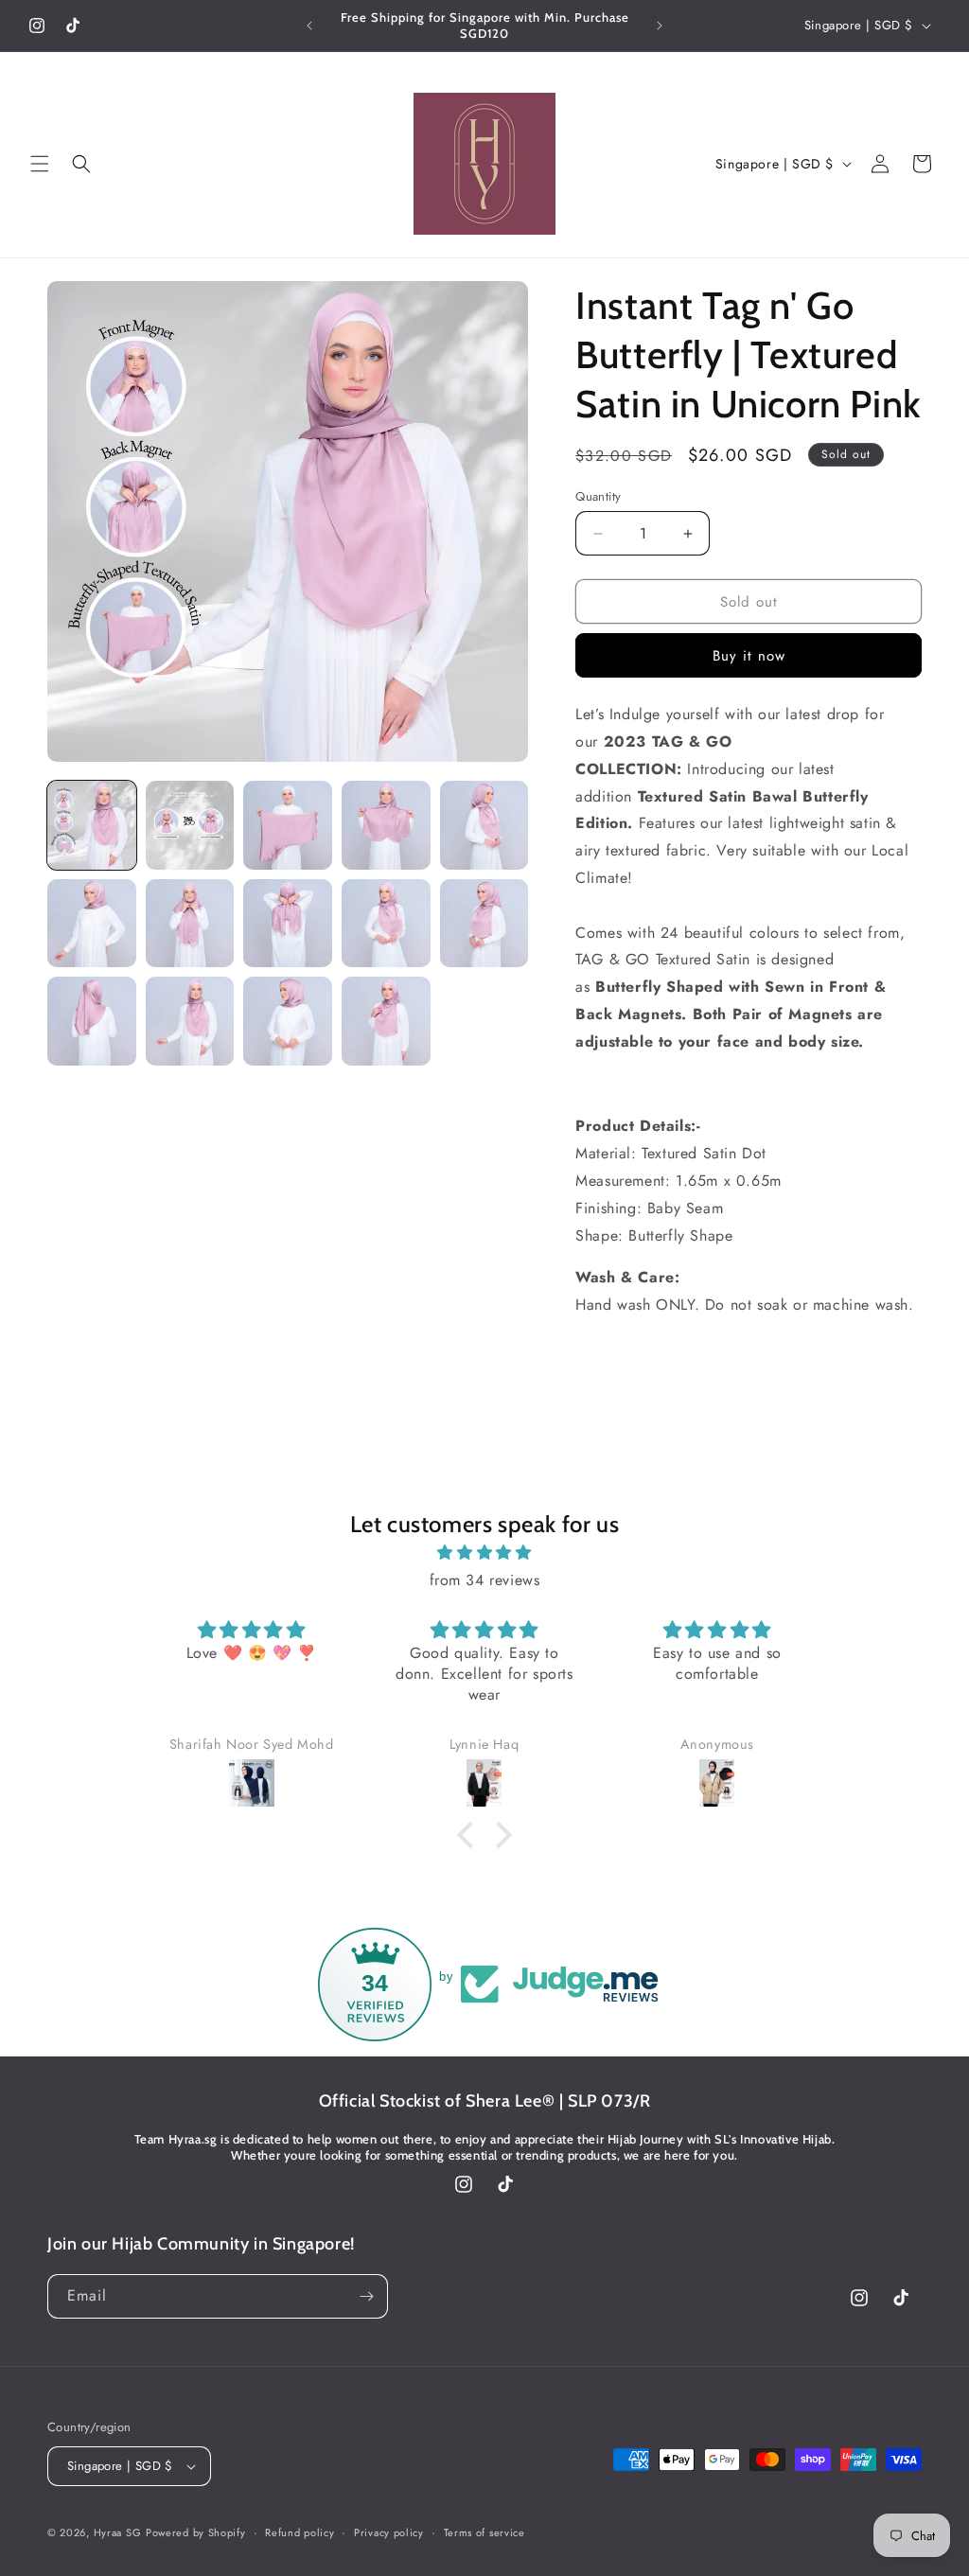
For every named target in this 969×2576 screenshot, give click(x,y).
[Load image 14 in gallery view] (386, 1021)
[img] (484, 1553)
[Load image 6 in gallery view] (92, 924)
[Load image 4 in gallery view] (386, 825)
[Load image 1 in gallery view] (92, 825)
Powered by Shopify (196, 2532)
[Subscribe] (366, 2296)
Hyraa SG (118, 2532)
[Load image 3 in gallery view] (288, 825)
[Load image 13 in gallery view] (288, 1021)
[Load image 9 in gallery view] (386, 924)
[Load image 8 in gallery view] (288, 924)
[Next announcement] (660, 26)
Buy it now (749, 656)
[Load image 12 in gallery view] (190, 1021)
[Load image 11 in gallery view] (92, 1021)
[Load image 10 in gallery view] (484, 924)
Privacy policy (389, 2532)
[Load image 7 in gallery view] (190, 924)
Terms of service (484, 2532)
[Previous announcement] (309, 26)
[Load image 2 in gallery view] (190, 825)
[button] (40, 164)
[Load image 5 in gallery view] (484, 825)
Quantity (598, 496)
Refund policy (300, 2532)
